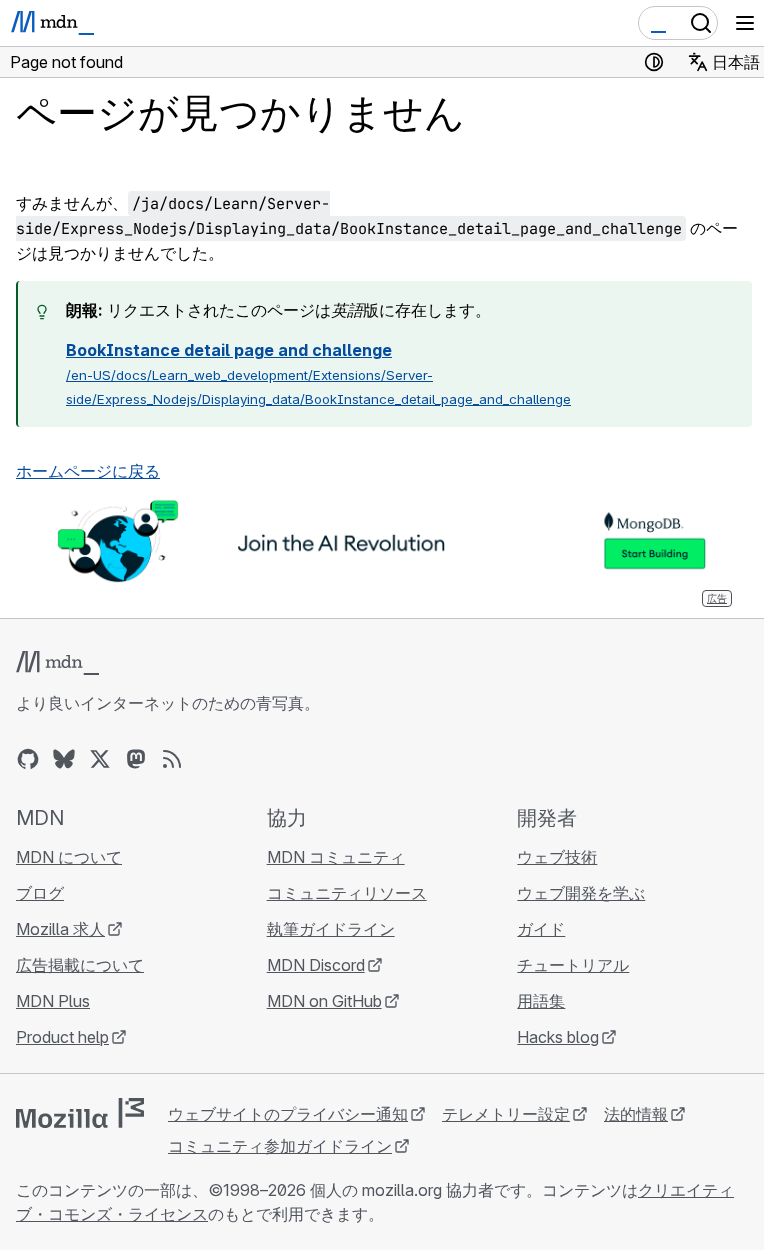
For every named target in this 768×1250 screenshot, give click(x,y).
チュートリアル (573, 965)
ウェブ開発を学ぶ (581, 893)
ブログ (40, 893)
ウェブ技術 (557, 857)
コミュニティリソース (347, 893)
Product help (62, 1037)
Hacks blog (558, 1037)
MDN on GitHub (324, 1001)
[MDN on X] (100, 759)
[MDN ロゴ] (57, 663)
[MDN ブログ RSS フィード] (172, 759)
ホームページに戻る (88, 471)
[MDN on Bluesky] (64, 759)
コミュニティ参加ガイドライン (280, 1146)
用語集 (541, 1001)
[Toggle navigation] (745, 23)
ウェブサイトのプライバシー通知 (288, 1114)
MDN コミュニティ (336, 857)
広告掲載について (80, 965)
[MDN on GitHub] (28, 759)
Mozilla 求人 (60, 929)
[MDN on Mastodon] (136, 759)
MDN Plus (53, 1001)
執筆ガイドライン (331, 929)
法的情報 (636, 1114)
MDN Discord (316, 965)
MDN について (69, 857)
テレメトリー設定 (506, 1114)
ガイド (541, 929)
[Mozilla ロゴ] (80, 1113)
